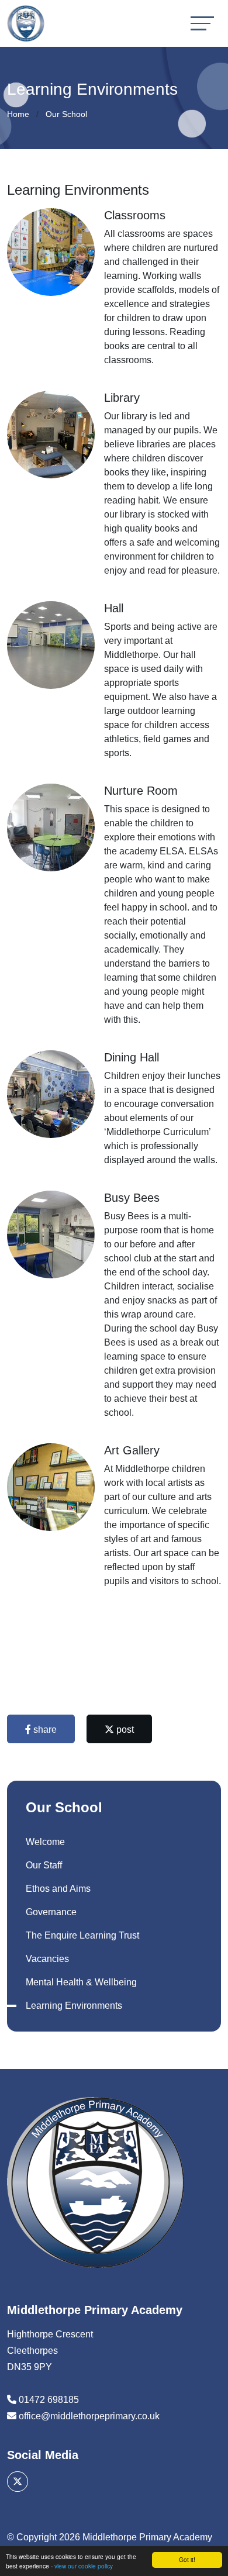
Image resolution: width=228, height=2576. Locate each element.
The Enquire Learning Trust (82, 1935)
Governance (51, 1912)
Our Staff (44, 1865)
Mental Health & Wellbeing (81, 1982)
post (124, 1730)
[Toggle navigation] (202, 23)
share (44, 1730)
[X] (18, 2482)
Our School (66, 114)
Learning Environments (74, 2006)
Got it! (187, 2559)
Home (18, 114)
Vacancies (47, 1959)
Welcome (45, 1842)
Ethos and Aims (58, 1889)
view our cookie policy (84, 2566)
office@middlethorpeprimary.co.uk (89, 2416)
